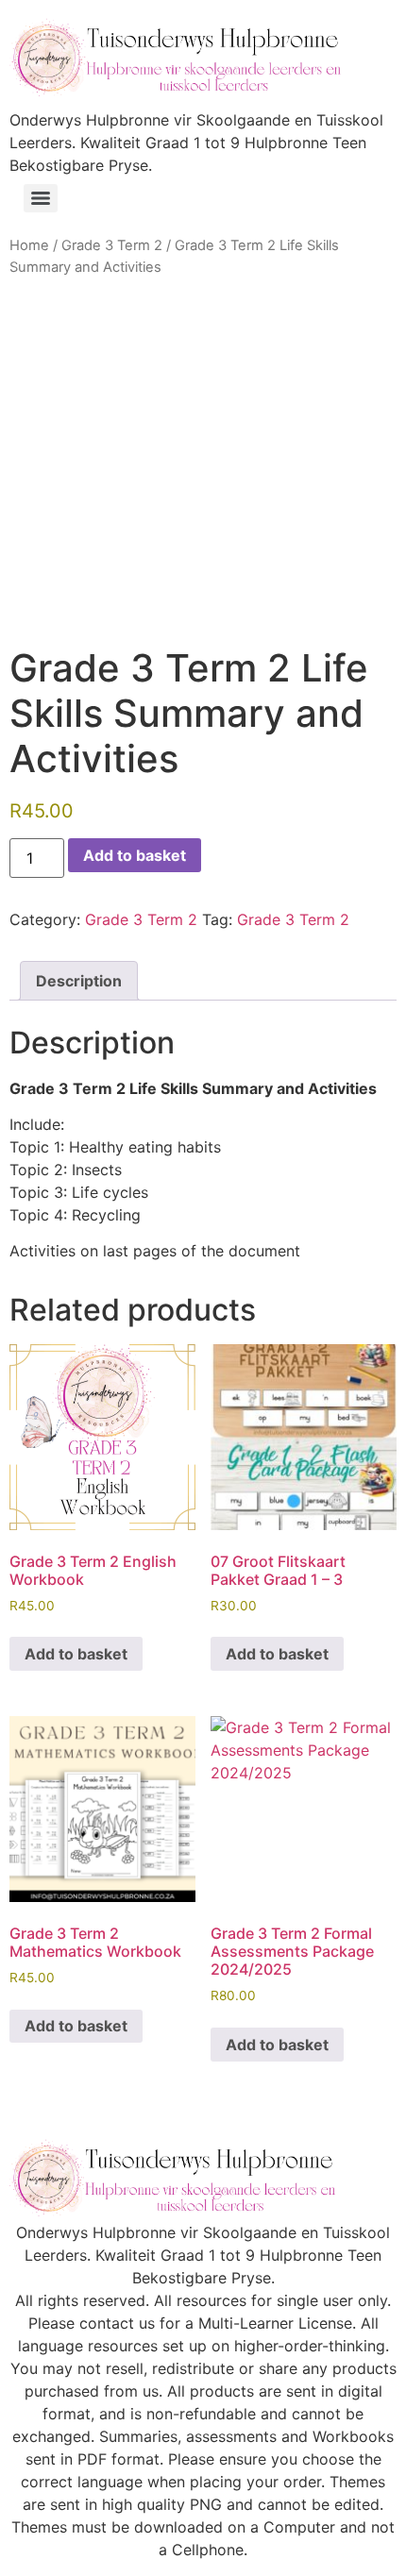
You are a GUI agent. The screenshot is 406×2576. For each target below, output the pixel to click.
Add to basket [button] (76, 1654)
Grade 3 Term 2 (112, 245)
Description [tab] (79, 981)
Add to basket (135, 855)
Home (29, 245)
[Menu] (41, 198)
